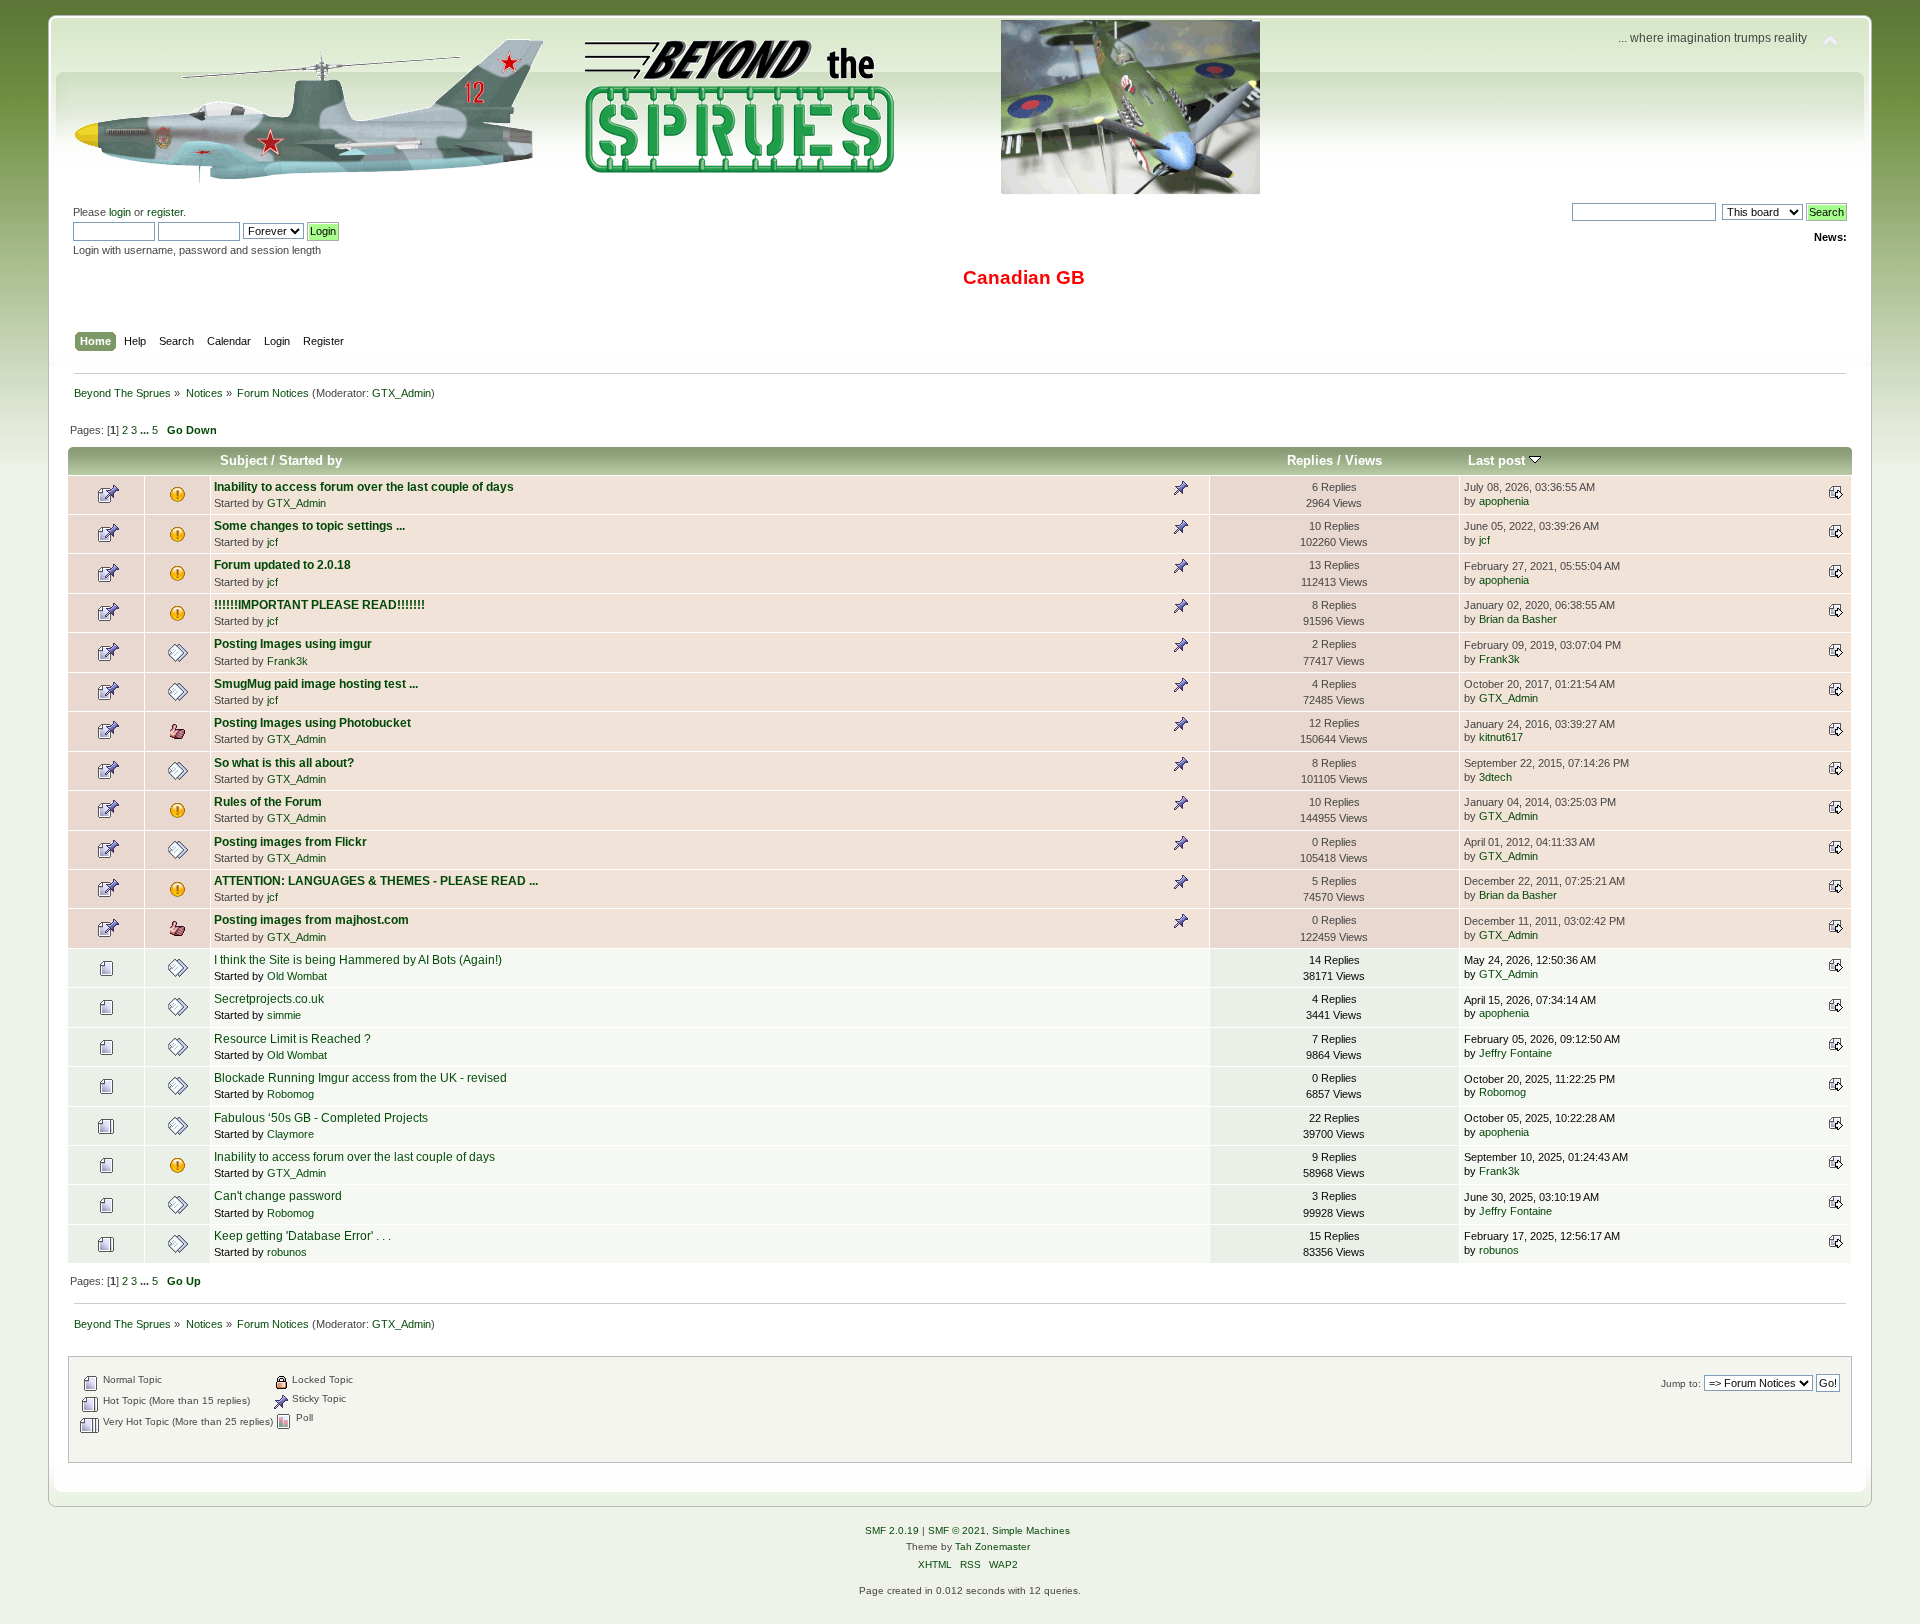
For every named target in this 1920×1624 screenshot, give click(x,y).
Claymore (290, 1134)
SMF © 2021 (957, 1530)
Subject (243, 460)
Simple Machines (1031, 1530)
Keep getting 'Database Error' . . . (302, 1236)
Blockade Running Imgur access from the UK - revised (360, 1078)
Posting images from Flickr (290, 842)
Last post (1498, 460)
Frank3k (287, 661)
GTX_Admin (401, 393)
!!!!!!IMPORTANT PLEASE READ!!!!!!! (319, 605)
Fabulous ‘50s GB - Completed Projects (321, 1118)
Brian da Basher (1518, 619)
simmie (284, 1015)
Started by (310, 460)
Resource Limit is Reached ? (292, 1039)
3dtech (1495, 777)
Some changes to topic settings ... (309, 526)
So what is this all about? (284, 763)
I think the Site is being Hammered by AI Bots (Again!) (358, 960)
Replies (1310, 460)
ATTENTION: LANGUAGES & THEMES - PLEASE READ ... (376, 881)
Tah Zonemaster (992, 1546)
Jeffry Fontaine (1515, 1053)
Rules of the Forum (268, 802)
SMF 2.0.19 (892, 1530)
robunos (287, 1252)
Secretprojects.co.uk (269, 999)
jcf (272, 542)
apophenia (1504, 501)
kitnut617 (1501, 737)
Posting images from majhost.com (311, 920)
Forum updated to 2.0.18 (282, 565)
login (120, 212)
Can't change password (278, 1196)
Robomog (290, 1094)
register (165, 212)
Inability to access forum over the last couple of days (364, 487)
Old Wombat (297, 976)
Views (1363, 460)
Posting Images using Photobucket (312, 723)
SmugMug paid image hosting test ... (316, 684)
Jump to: (1681, 1383)
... (146, 430)
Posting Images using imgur (293, 644)
